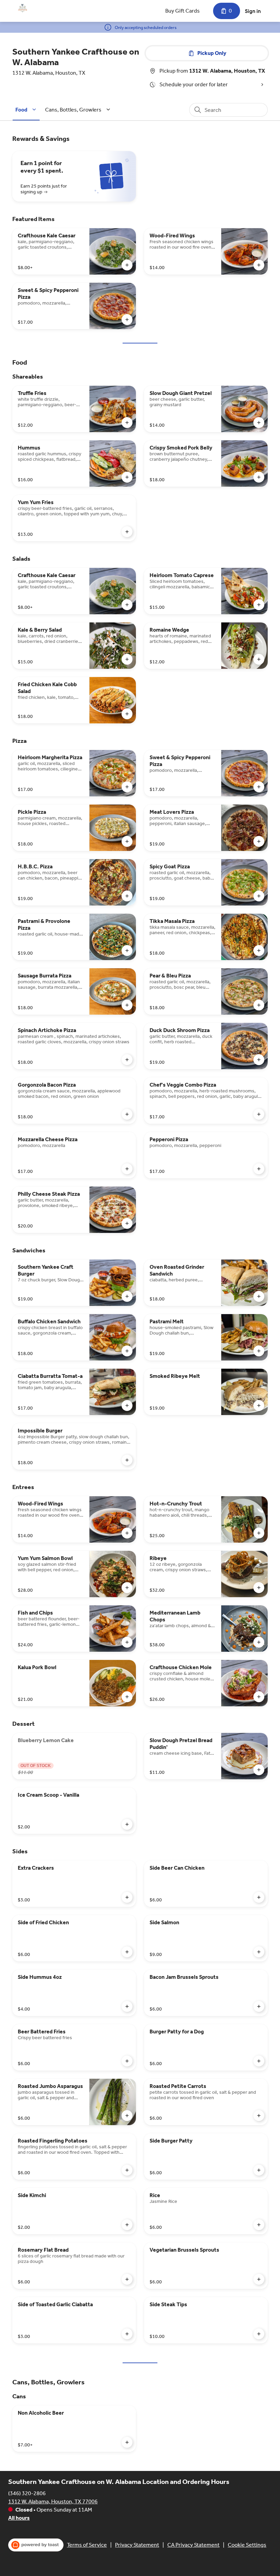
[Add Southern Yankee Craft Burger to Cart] (127, 1296)
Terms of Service (87, 2545)
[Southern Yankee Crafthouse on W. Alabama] (23, 8)
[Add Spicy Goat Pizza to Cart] (259, 896)
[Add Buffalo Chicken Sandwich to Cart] (127, 1351)
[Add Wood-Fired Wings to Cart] (259, 265)
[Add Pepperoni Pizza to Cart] (259, 1169)
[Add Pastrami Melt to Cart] (259, 1351)
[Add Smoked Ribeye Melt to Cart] (259, 1405)
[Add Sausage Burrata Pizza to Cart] (127, 1005)
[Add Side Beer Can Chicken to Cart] (259, 1897)
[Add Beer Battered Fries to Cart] (127, 2061)
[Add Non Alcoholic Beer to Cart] (127, 2442)
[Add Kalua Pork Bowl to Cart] (127, 1697)
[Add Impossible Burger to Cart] (127, 1460)
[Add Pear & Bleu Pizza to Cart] (259, 1005)
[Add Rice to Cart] (259, 2225)
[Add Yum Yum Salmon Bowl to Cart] (127, 1588)
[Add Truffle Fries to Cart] (127, 423)
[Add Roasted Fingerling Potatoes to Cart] (127, 2170)
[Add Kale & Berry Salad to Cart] (127, 659)
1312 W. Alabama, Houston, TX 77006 (53, 2501)
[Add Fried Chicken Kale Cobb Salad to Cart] (127, 714)
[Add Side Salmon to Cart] (259, 1952)
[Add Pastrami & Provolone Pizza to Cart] (127, 951)
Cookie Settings (247, 2545)
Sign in (253, 11)
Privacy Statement (137, 2545)
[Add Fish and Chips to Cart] (127, 1642)
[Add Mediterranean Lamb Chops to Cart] (259, 1642)
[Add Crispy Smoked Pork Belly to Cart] (259, 477)
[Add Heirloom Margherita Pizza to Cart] (127, 787)
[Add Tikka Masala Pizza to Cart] (259, 951)
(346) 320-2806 (27, 2493)
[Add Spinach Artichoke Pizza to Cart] (127, 1060)
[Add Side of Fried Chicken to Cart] (127, 1952)
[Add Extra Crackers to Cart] (127, 1897)
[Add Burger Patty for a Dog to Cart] (259, 2061)
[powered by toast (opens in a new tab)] (36, 2545)
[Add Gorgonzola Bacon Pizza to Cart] (127, 1114)
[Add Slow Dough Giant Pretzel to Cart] (259, 423)
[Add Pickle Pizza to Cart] (127, 841)
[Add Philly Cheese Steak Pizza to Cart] (127, 1223)
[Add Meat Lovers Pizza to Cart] (259, 841)
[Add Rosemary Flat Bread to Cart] (127, 2279)
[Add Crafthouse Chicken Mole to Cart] (259, 1697)
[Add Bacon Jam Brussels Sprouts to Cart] (259, 2006)
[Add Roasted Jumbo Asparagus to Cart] (127, 2116)
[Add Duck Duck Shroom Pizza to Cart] (259, 1060)
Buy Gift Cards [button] (183, 11)
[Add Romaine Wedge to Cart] (259, 659)
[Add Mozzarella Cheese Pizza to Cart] (127, 1169)
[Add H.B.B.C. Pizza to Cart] (127, 896)
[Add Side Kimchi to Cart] (127, 2225)
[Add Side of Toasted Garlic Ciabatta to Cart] (127, 2334)
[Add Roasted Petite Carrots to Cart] (259, 2116)
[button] (27, 110)
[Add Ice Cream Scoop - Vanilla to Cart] (127, 1824)
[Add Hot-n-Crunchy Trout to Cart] (259, 1533)
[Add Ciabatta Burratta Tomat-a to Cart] (127, 1405)
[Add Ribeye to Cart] (259, 1588)
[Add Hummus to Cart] (127, 477)
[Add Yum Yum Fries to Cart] (127, 532)
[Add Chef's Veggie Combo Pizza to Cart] (259, 1114)
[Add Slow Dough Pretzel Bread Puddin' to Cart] (259, 1770)
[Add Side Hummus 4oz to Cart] (127, 2006)
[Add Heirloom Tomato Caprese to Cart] (259, 605)
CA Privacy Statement (193, 2545)
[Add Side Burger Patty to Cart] (259, 2170)
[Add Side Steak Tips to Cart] (259, 2334)
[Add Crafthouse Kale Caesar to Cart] (127, 265)
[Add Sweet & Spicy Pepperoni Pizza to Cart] (127, 320)
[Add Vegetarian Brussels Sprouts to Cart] (259, 2279)
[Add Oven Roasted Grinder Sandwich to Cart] (259, 1296)
